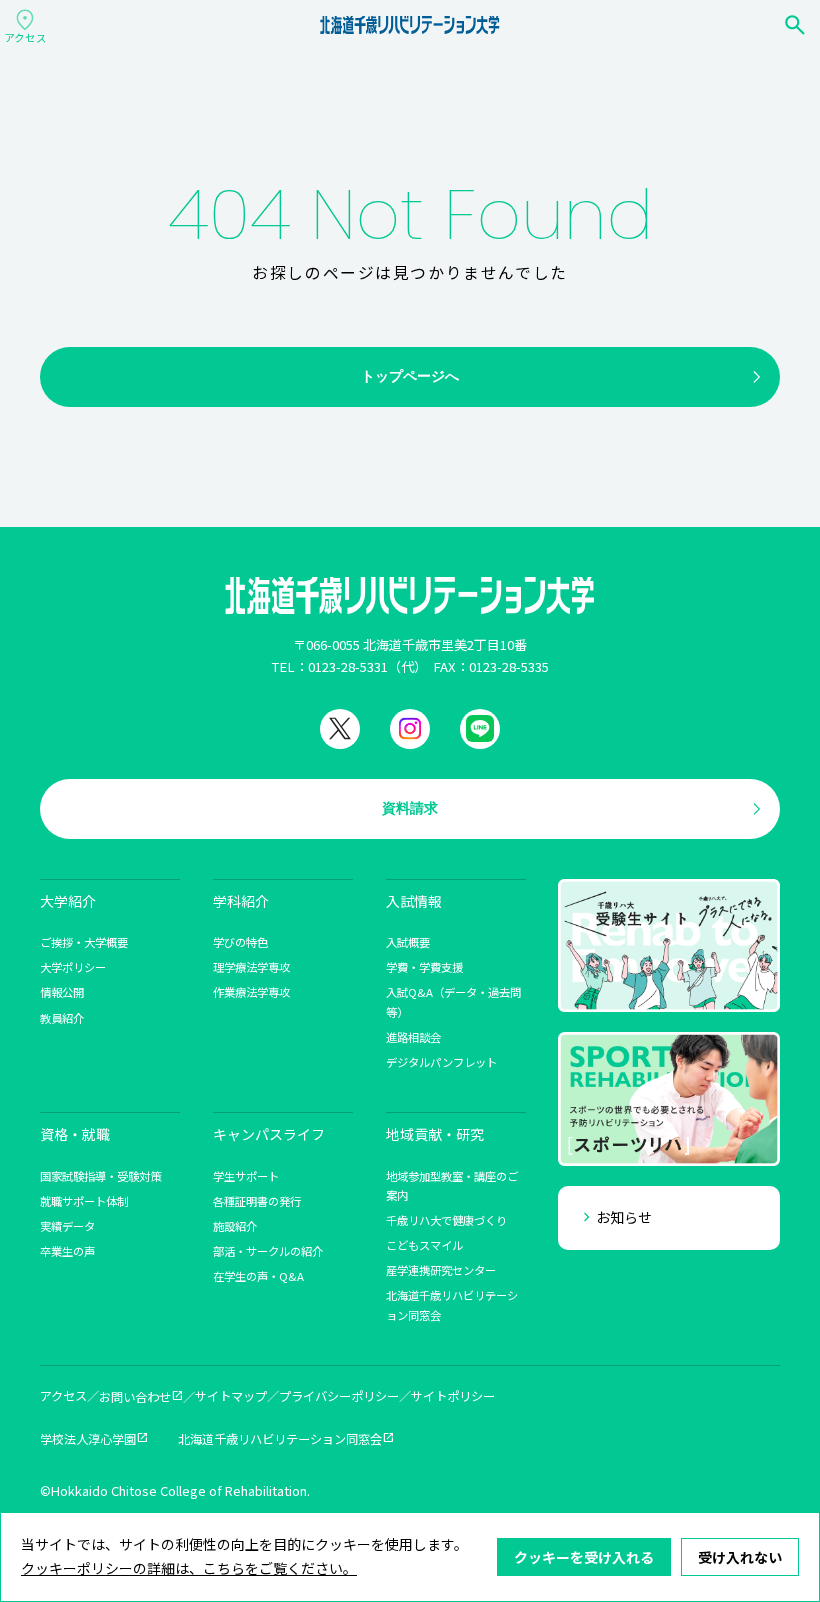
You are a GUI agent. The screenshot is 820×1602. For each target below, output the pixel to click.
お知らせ (624, 1217)
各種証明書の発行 (257, 1201)
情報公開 (62, 992)
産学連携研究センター (441, 1270)
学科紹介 (241, 901)
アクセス (63, 1396)
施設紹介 (235, 1226)
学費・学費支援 (424, 967)
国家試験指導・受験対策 (100, 1176)
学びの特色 (240, 942)
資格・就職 (75, 1134)
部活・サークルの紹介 (268, 1251)
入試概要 (408, 942)
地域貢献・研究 (435, 1134)
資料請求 (410, 808)
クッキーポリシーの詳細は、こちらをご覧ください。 (189, 1568)
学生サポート (246, 1176)
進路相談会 (413, 1037)
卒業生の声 (67, 1251)
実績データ (67, 1226)
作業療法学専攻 (251, 992)
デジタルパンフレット (441, 1062)
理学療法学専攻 (251, 967)
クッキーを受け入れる (584, 1557)
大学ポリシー (73, 967)
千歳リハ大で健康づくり (446, 1220)
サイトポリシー (453, 1396)
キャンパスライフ (269, 1134)
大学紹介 (68, 901)
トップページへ (410, 376)
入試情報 (414, 901)
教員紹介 (62, 1018)
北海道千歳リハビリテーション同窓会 (280, 1439)
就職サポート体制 (84, 1201)
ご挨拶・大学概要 (84, 942)
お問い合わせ (135, 1397)
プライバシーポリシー (339, 1396)
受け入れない (740, 1557)
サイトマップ (231, 1396)
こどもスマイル (424, 1245)
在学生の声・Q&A (258, 1276)
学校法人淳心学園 (88, 1439)
